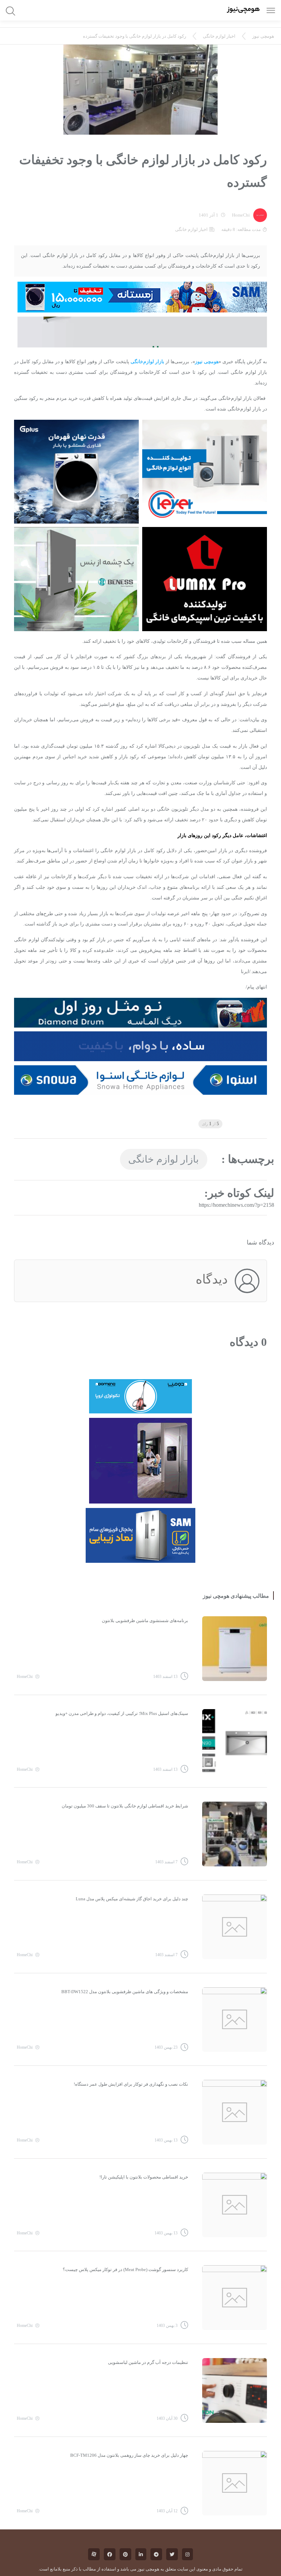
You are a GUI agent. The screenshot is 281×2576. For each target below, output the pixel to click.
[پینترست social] (125, 2554)
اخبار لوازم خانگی (219, 36)
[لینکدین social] (141, 2554)
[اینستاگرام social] (187, 2554)
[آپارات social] (94, 2554)
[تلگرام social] (156, 2554)
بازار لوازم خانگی (163, 1159)
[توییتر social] (172, 2554)
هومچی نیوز (263, 36)
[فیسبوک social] (110, 2554)
